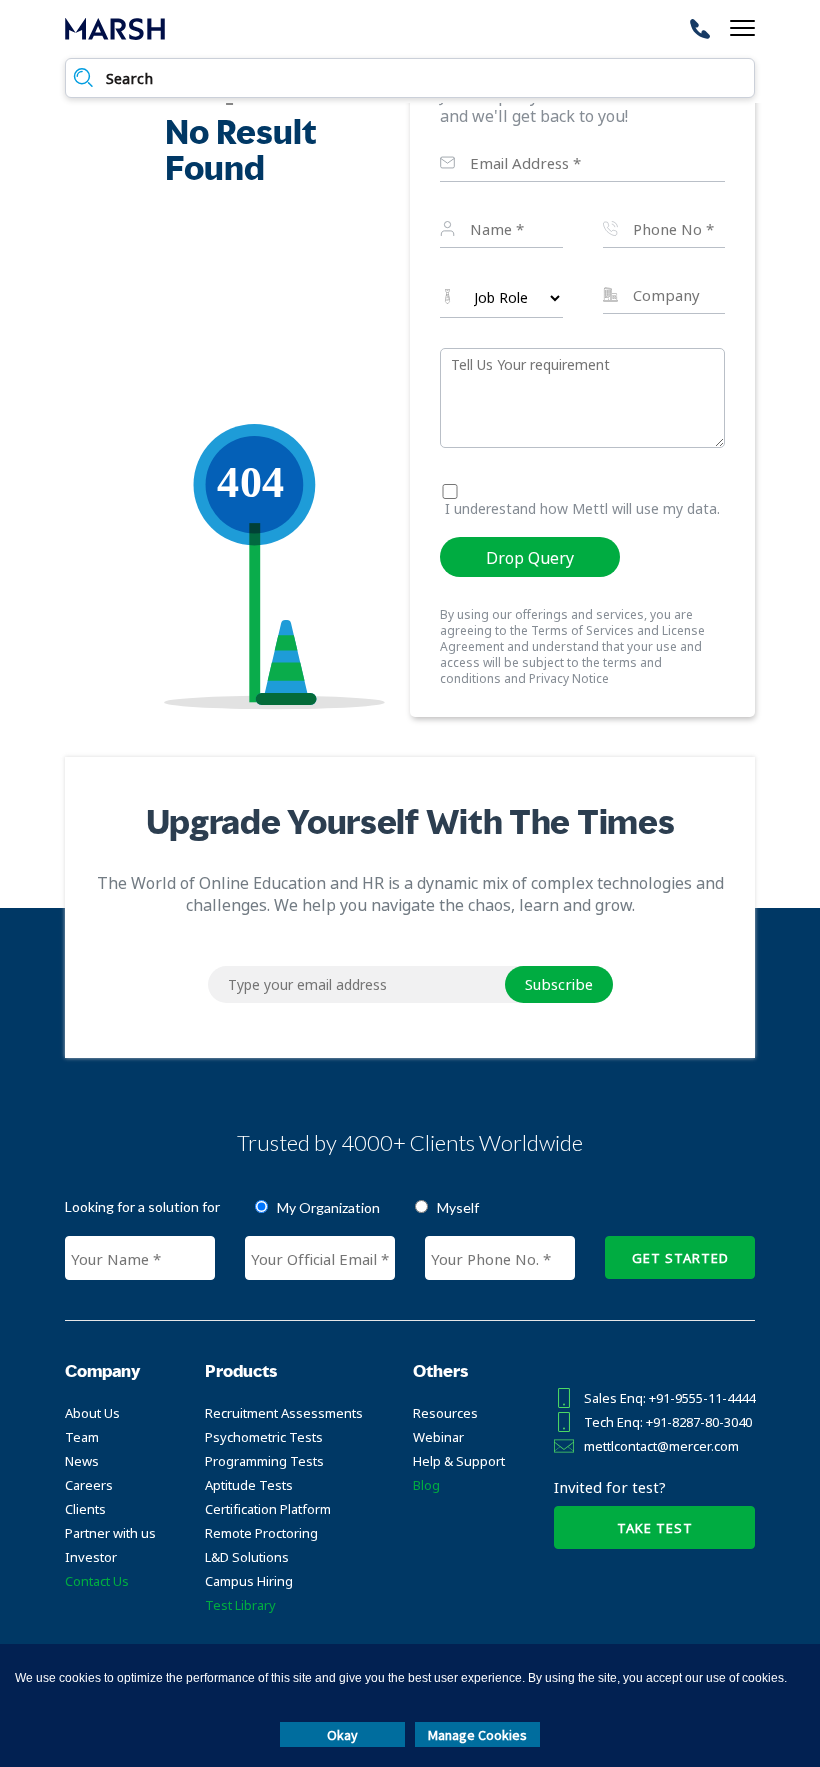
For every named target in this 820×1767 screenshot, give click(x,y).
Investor (91, 1557)
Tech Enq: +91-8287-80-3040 (668, 1422)
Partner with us (110, 1533)
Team (82, 1437)
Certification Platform (268, 1509)
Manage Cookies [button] (477, 1735)
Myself (458, 1207)
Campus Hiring (249, 1581)
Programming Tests (264, 1461)
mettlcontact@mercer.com (661, 1446)
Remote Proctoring (261, 1533)
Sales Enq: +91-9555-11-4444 (669, 1398)
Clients (85, 1509)
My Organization (328, 1207)
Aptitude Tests (249, 1485)
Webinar (438, 1437)
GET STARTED (680, 1258)
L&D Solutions (247, 1557)
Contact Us (97, 1581)
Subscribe (559, 984)
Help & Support (459, 1461)
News (82, 1461)
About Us (92, 1413)
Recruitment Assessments (284, 1413)
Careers (89, 1485)
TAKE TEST (655, 1528)
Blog (426, 1485)
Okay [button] (342, 1735)
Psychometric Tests (264, 1437)
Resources (445, 1413)
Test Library (240, 1605)
